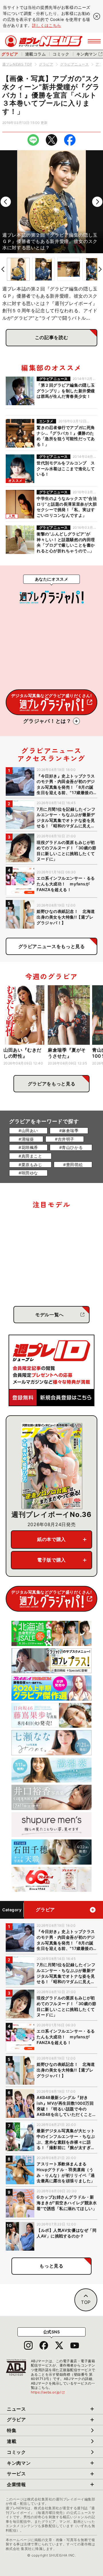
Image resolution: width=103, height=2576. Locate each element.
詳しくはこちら (47, 25)
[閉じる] (97, 16)
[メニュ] (94, 41)
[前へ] (6, 202)
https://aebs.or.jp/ (48, 2392)
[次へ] (97, 202)
